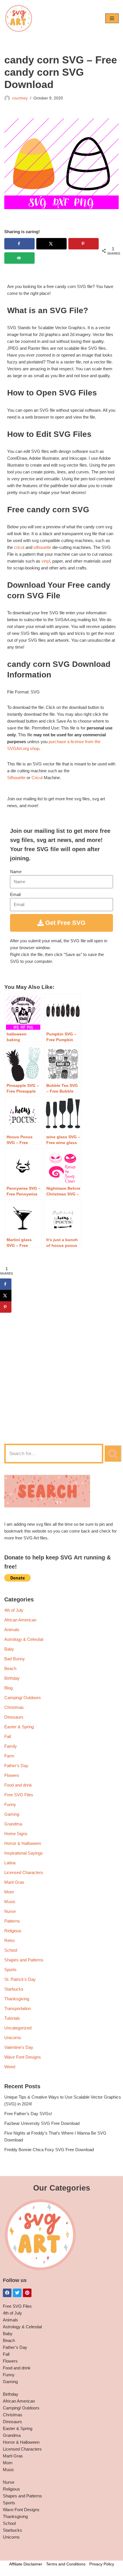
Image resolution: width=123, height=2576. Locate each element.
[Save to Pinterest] (84, 244)
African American (20, 1620)
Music (10, 1902)
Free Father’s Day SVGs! (28, 2114)
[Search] (113, 1454)
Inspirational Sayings (24, 1853)
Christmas (14, 1707)
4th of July (14, 1610)
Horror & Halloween (23, 1843)
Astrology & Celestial (24, 1639)
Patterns (12, 1921)
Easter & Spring (19, 1727)
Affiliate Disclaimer (26, 2564)
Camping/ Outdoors (23, 1698)
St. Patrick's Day (20, 1979)
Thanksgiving (17, 1999)
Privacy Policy (102, 2564)
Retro (9, 1940)
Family (11, 1746)
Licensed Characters (24, 1872)
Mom (9, 1892)
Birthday (12, 1678)
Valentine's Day (19, 2047)
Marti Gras (14, 1882)
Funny (10, 1804)
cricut (19, 547)
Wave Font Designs (23, 2057)
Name (16, 872)
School (11, 1950)
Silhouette (16, 778)
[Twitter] (17, 2293)
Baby (9, 1649)
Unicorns (13, 2038)
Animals (12, 1630)
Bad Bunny (15, 1659)
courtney (20, 98)
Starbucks (14, 1989)
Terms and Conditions (66, 2564)
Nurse (10, 1911)
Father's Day (16, 1766)
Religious (13, 1931)
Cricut (37, 778)
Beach (10, 1668)
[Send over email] (19, 258)
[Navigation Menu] (112, 18)
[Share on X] (51, 244)
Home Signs (16, 1834)
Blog (8, 1688)
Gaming (12, 1814)
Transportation (18, 2008)
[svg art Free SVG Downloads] (19, 18)
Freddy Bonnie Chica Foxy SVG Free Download (49, 2150)
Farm (9, 1756)
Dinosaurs (14, 1717)
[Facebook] (7, 2293)
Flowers (12, 1775)
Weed (10, 2067)
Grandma (13, 1824)
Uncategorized (18, 2028)
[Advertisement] (61, 1371)
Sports (10, 1970)
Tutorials (12, 2018)
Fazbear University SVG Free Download (42, 2123)
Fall (8, 1736)
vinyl (46, 561)
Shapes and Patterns (24, 1960)
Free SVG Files (19, 1795)
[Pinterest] (27, 2293)
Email (15, 894)
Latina (10, 1863)
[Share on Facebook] (19, 244)
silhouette (42, 547)
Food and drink (18, 1785)
